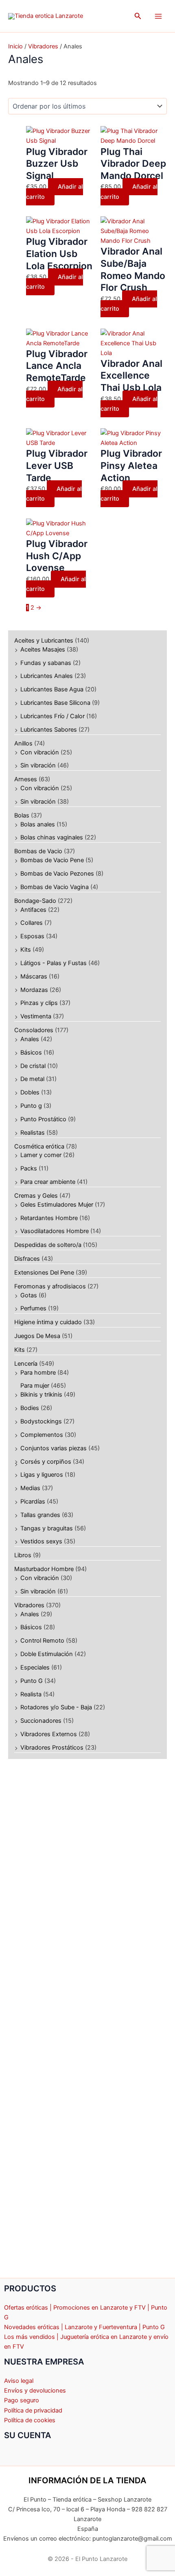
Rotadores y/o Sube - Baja (56, 1707)
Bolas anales (38, 824)
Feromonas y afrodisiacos (50, 1286)
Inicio (15, 46)
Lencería (26, 1364)
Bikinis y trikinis (41, 1395)
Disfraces (27, 1259)
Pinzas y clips (39, 1003)
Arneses (26, 779)
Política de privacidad (33, 2410)
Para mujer (35, 1386)
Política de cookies (30, 2420)
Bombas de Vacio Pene (52, 860)
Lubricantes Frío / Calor (52, 716)
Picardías (33, 1502)
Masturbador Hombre (44, 1569)
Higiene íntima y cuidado (48, 1322)
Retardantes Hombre (49, 1218)
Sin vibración (38, 765)
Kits (26, 950)
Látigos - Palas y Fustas (54, 963)
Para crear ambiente (48, 1182)
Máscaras (34, 976)
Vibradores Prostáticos (52, 1748)
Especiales (35, 1667)
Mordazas (34, 990)
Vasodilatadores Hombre (55, 1231)
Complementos (42, 1435)
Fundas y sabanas (46, 663)
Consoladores (34, 1030)
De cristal (33, 1066)
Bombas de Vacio (38, 851)
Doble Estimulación (47, 1654)
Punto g (31, 1106)
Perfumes (33, 1308)
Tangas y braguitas (47, 1528)
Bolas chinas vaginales (52, 837)
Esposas (32, 936)
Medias (30, 1488)
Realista (31, 1694)
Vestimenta (36, 1016)
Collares (32, 923)
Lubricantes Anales (47, 676)
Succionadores (41, 1721)
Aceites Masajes (43, 649)
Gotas (29, 1295)
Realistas (33, 1133)
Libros (23, 1555)
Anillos (23, 743)
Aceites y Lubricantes (44, 641)
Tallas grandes (40, 1515)
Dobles (30, 1092)
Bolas (22, 815)
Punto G (32, 1681)
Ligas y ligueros (42, 1475)
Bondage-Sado (35, 901)
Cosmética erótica (39, 1146)
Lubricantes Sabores (49, 730)
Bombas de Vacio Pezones (57, 874)
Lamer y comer (41, 1155)
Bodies (30, 1408)
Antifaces (33, 910)
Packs (29, 1168)
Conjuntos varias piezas (54, 1448)
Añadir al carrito (55, 192)
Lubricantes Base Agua (52, 689)
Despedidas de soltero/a (48, 1245)
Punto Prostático (43, 1119)
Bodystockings (41, 1421)
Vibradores (29, 1605)
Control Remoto (42, 1641)
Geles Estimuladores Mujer (57, 1205)
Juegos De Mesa (37, 1336)
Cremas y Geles (36, 1196)
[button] (138, 16)
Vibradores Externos (49, 1734)
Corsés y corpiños (46, 1462)
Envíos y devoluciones (35, 2391)
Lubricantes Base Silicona (55, 703)
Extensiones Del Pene (44, 1273)
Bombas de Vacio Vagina (55, 887)
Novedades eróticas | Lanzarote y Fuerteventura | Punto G (84, 2327)
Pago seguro (22, 2400)
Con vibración (40, 752)
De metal (32, 1079)
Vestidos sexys (41, 1541)
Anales (30, 1039)
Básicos (31, 1053)
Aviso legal (19, 2381)
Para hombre (38, 1373)
